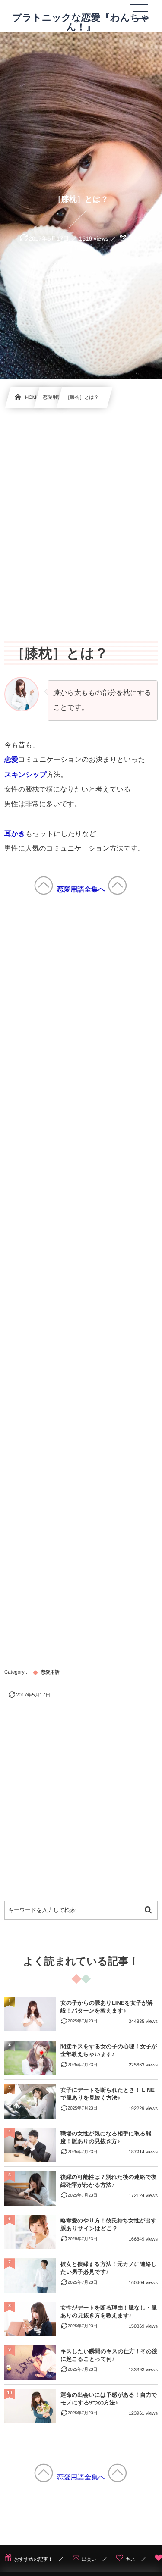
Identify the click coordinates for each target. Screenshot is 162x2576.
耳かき (15, 834)
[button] (139, 12)
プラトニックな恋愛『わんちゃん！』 (81, 22)
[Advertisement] (81, 514)
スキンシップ (25, 775)
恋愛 (11, 760)
